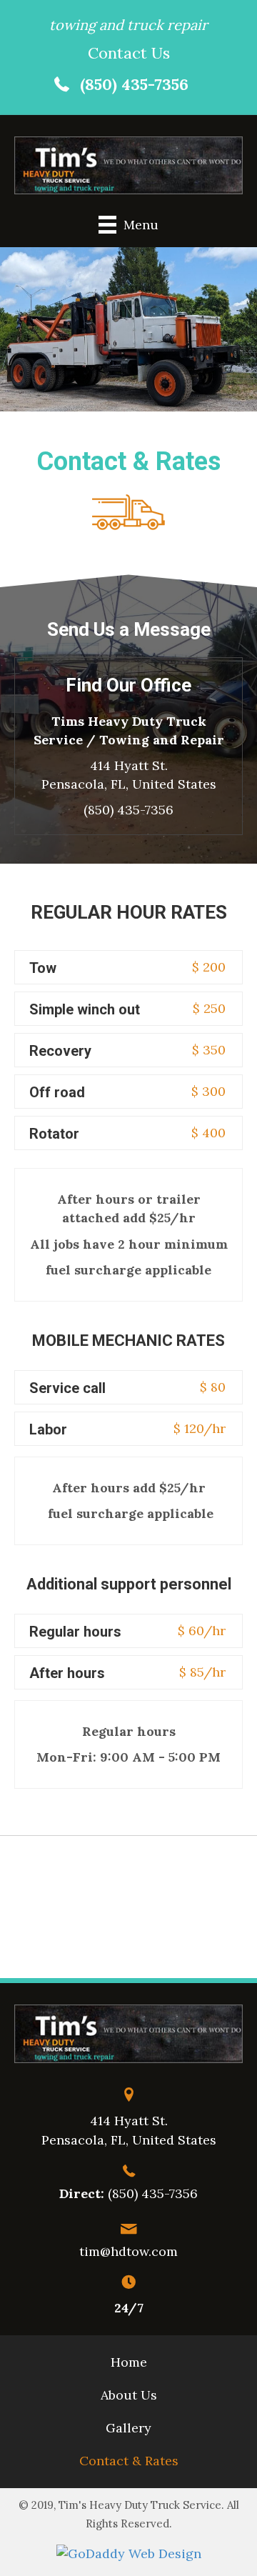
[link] (129, 2362)
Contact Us (129, 53)
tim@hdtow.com (128, 2251)
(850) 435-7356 (134, 84)
